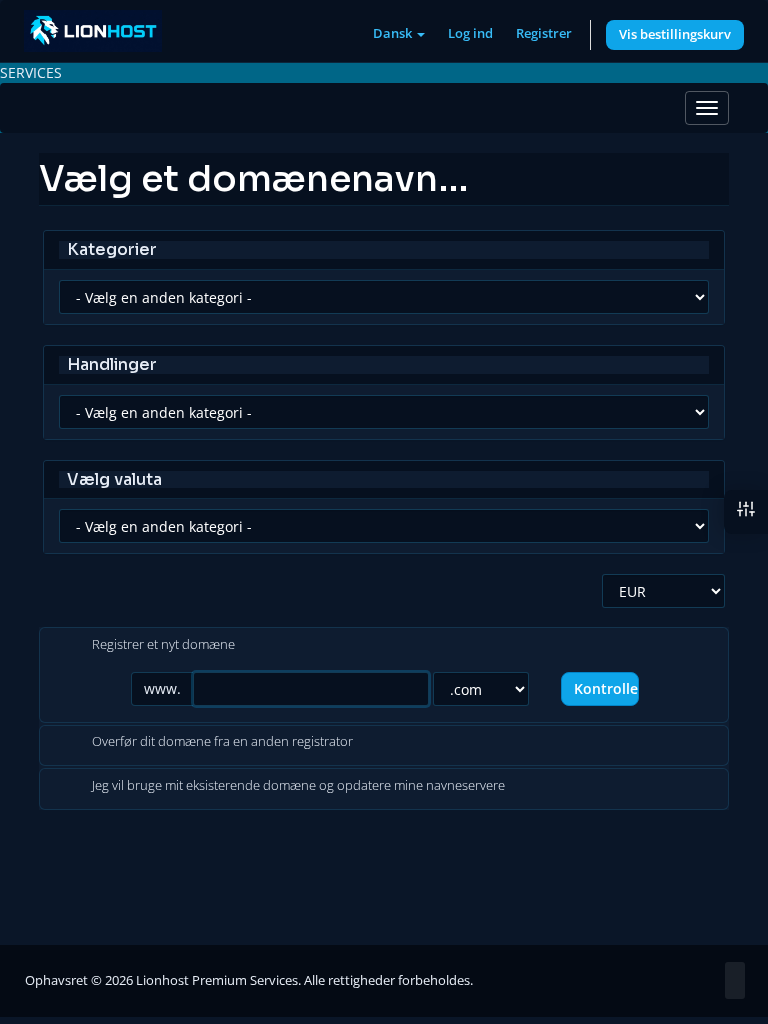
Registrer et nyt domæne (163, 644)
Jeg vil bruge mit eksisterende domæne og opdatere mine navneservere (298, 785)
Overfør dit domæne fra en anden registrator (222, 742)
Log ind (470, 33)
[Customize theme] (746, 512)
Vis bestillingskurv (675, 34)
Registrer (544, 33)
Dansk (394, 33)
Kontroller (606, 688)
